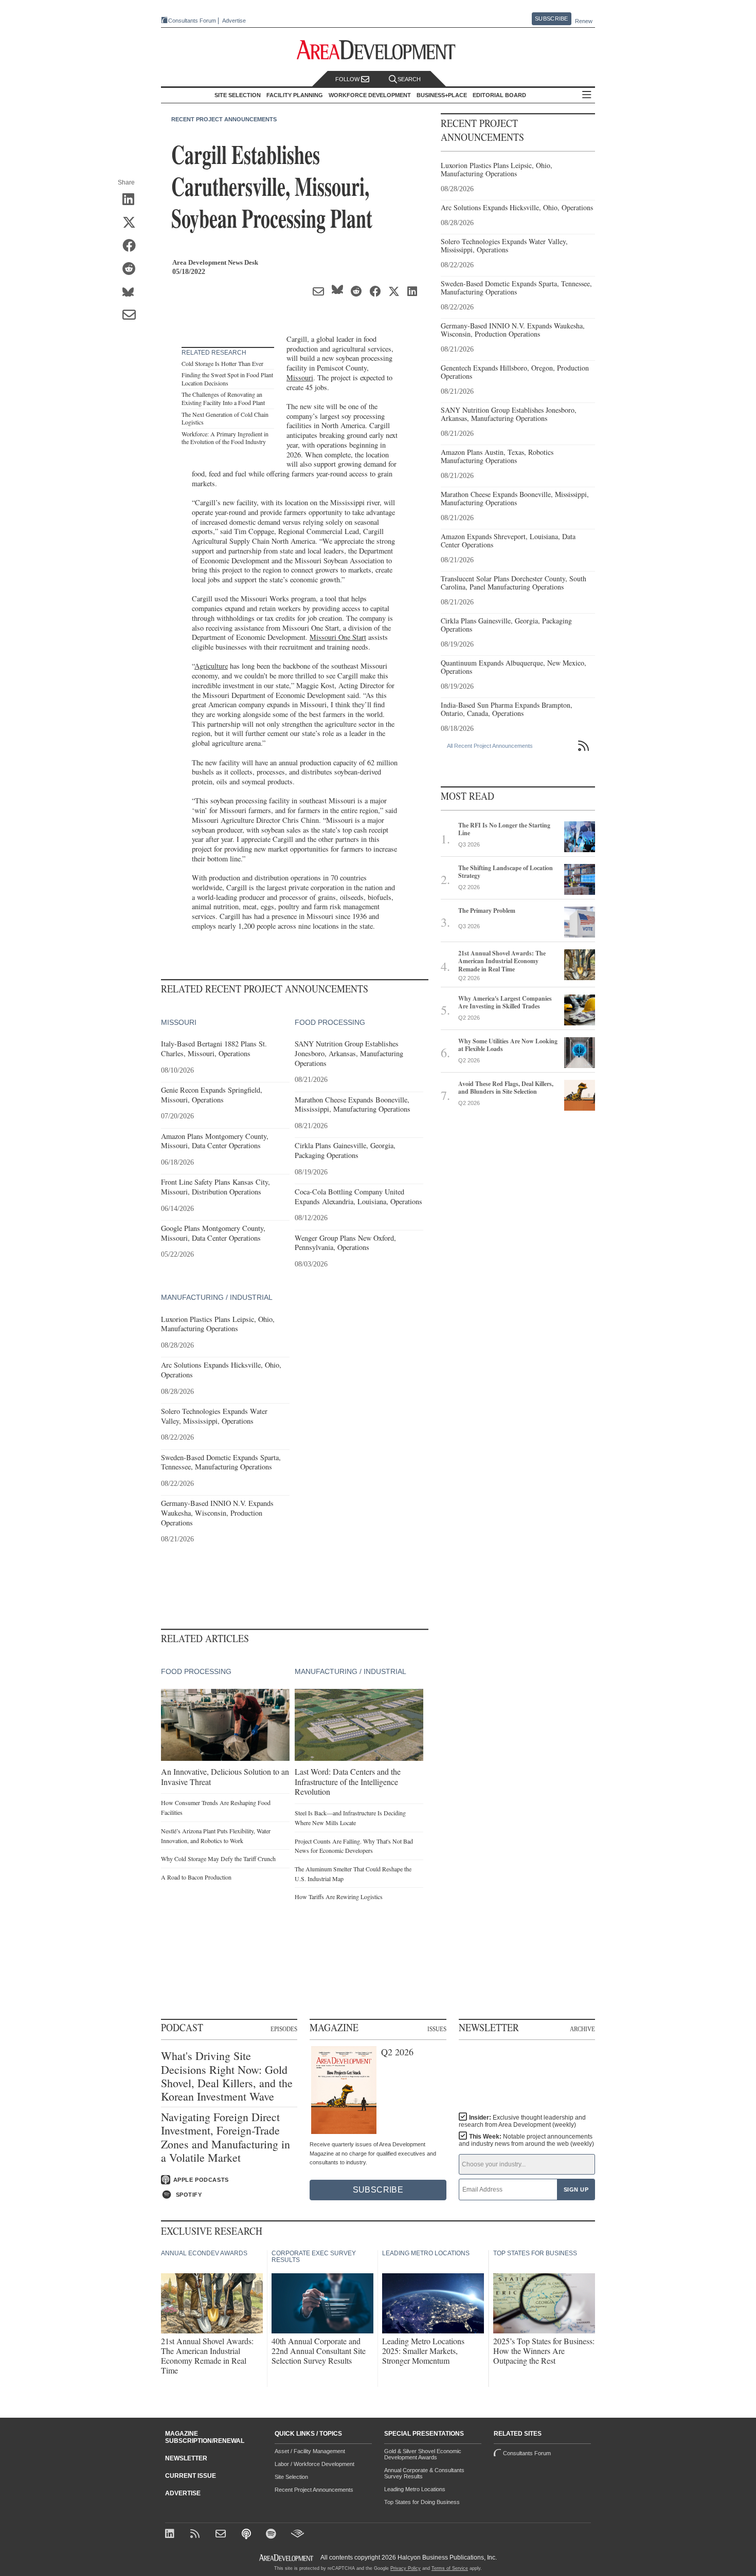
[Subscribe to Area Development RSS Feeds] (197, 2535)
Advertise (234, 21)
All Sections (587, 95)
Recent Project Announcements (224, 119)
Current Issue (191, 2476)
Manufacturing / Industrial (217, 1297)
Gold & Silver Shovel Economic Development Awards (423, 2454)
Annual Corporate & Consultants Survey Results (424, 2473)
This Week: (526, 2140)
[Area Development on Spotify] (272, 2535)
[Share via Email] (132, 316)
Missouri (300, 378)
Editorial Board (499, 95)
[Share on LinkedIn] (132, 200)
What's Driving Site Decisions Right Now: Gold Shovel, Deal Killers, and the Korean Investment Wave (227, 2076)
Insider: (522, 2121)
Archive (582, 2029)
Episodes (284, 2029)
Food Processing (330, 1022)
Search (409, 79)
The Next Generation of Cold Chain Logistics (225, 418)
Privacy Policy (406, 2568)
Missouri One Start (338, 637)
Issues (437, 2029)
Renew (584, 21)
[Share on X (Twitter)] (132, 223)
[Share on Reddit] (132, 269)
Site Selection (291, 2477)
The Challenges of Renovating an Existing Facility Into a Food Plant (223, 398)
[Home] (222, 2535)
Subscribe (551, 19)
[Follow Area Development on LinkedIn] (172, 2535)
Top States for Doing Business (422, 2502)
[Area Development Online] (287, 2558)
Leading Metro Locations (415, 2489)
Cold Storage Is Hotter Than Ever (222, 363)
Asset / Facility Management (310, 2451)
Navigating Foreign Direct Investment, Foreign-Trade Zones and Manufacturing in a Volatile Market (226, 2138)
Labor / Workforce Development (314, 2464)
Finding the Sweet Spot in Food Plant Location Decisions (227, 379)
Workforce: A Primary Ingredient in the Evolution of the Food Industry (225, 438)
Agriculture (211, 666)
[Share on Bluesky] (132, 292)
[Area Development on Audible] (298, 2535)
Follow (348, 79)
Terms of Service (450, 2568)
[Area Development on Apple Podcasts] (247, 2535)
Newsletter (186, 2458)
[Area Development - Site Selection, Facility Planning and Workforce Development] (378, 50)
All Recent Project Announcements (490, 746)
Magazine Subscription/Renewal (205, 2437)
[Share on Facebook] (132, 246)
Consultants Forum (192, 21)
